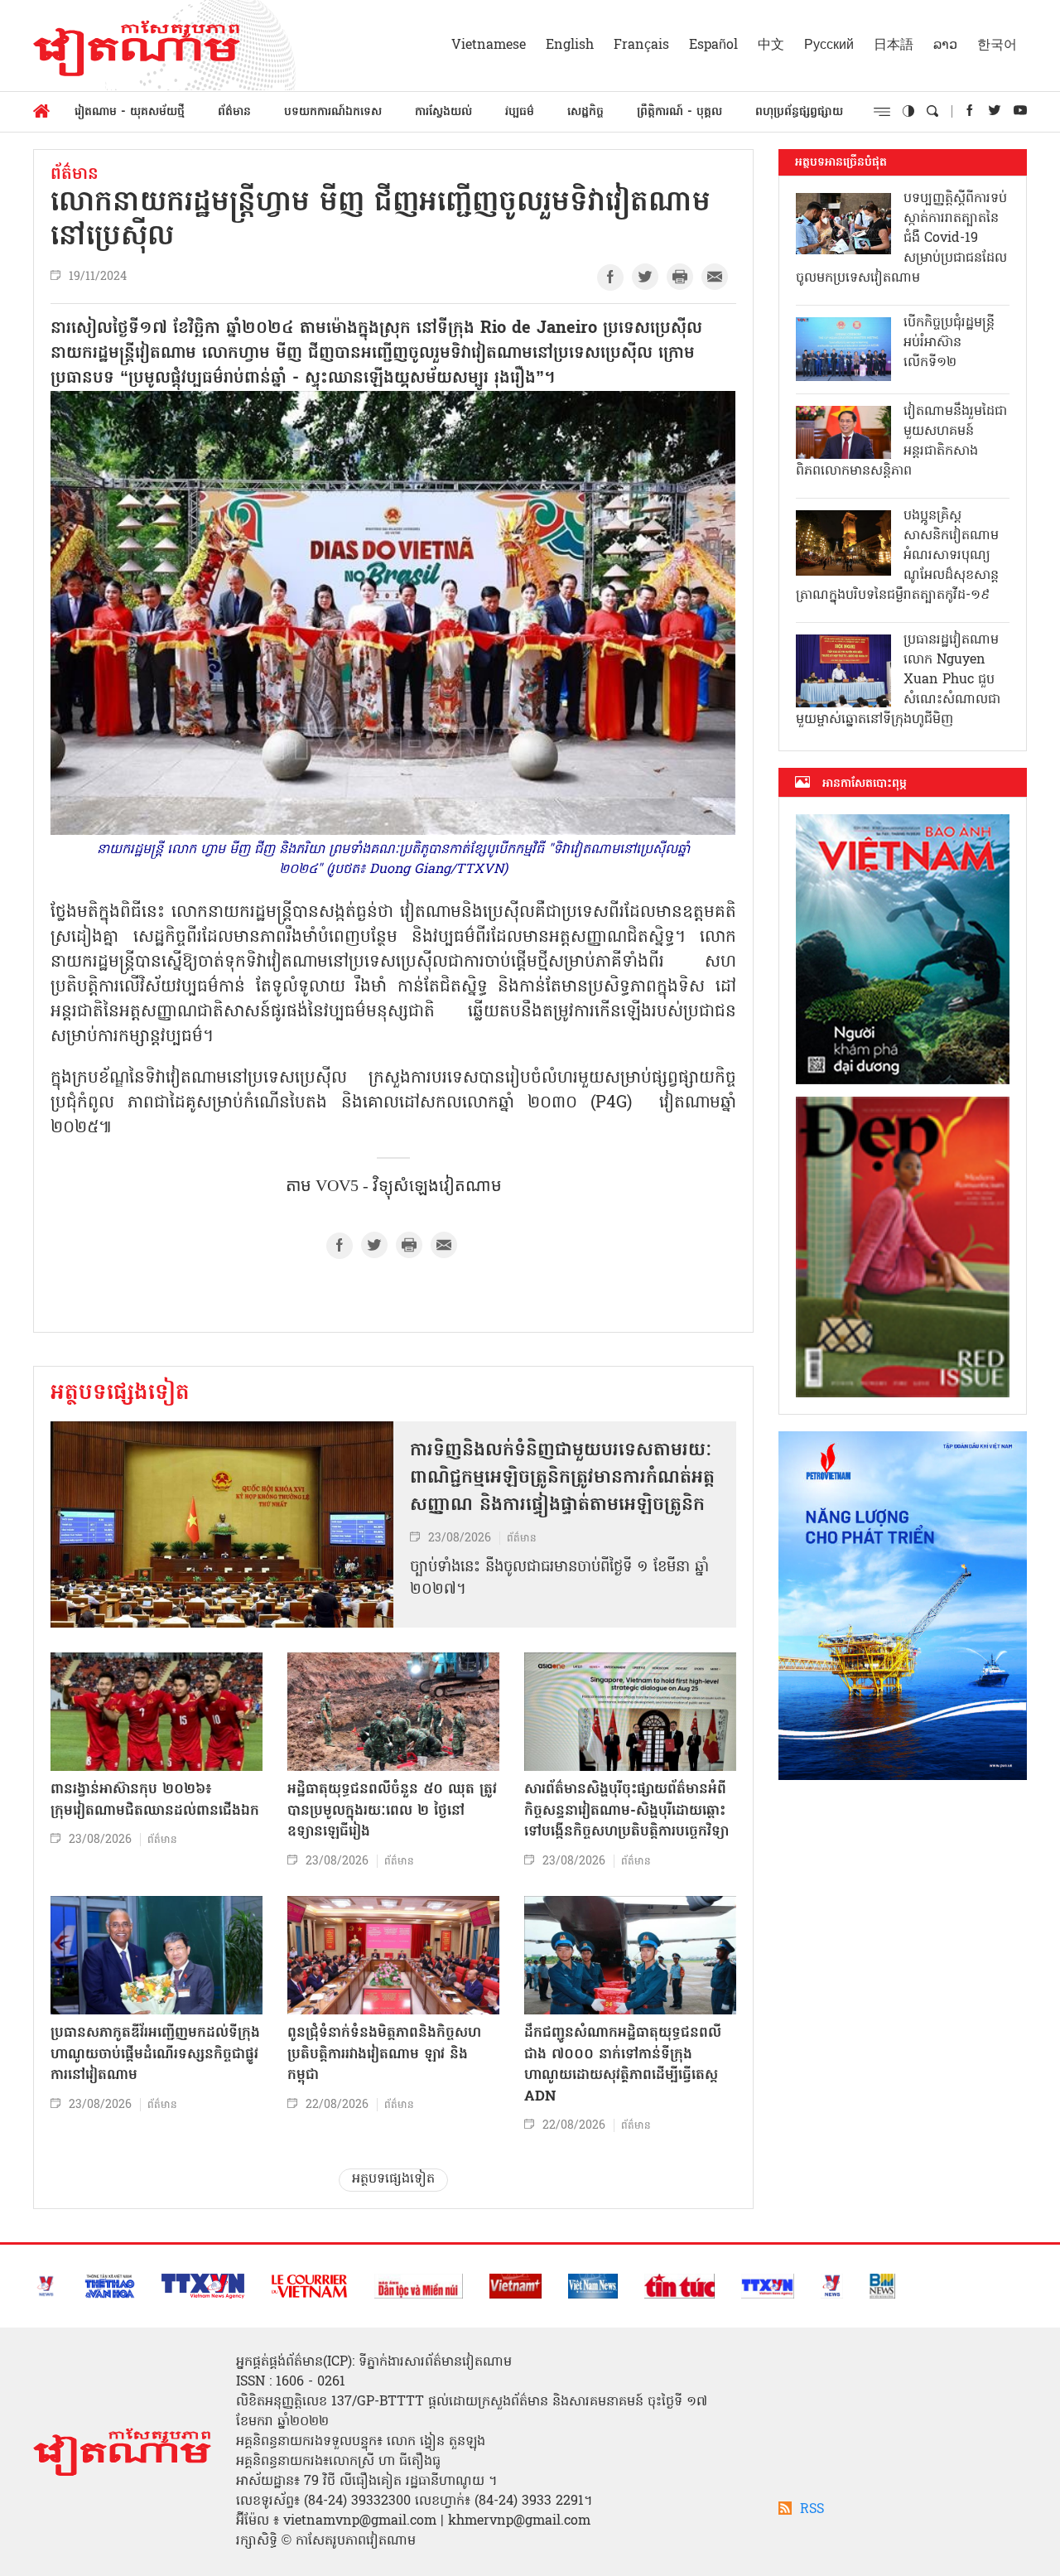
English (570, 46)
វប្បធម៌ (520, 112)
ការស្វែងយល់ (443, 112)
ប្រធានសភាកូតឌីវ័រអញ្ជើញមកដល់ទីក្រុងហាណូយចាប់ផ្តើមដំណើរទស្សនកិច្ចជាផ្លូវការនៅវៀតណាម (155, 2054)
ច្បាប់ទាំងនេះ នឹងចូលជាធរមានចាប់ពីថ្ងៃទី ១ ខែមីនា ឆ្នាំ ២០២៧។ (559, 1579)
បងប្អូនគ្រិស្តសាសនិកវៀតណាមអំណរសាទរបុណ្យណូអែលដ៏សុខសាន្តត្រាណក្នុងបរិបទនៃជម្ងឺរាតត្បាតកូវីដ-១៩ (897, 556)
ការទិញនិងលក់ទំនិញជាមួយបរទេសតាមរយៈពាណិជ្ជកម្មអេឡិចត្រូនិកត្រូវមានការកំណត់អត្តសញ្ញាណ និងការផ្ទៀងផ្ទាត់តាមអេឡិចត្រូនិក (562, 1479)
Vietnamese (489, 46)
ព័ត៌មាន (234, 112)
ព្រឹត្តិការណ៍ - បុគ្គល (679, 112)
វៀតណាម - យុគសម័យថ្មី (130, 112)
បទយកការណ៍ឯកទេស (333, 112)
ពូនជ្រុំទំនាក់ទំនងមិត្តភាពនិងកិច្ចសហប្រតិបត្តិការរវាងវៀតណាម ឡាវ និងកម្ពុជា (384, 2054)
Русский (829, 46)
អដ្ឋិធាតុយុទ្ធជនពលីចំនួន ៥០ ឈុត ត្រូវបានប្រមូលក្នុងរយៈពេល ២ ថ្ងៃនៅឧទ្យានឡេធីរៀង (392, 1811)
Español (713, 46)
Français (641, 46)
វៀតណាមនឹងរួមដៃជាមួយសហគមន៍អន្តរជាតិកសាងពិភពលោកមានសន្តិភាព (901, 441)
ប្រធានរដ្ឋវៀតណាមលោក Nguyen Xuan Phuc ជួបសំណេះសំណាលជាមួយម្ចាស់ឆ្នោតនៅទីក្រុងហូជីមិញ (898, 680)
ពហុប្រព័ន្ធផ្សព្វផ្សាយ (799, 112)
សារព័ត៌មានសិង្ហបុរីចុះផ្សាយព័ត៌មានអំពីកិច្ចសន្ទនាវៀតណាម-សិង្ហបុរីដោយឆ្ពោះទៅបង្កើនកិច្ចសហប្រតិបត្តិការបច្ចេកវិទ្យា (626, 1811)
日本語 (894, 46)
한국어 (997, 46)
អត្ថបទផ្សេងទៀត (120, 1394)
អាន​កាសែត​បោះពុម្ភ (865, 784)
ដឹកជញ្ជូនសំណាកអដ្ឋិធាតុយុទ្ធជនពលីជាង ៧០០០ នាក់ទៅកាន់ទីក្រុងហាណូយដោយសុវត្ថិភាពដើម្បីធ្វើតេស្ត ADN (623, 2065)
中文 (771, 46)
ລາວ (945, 46)
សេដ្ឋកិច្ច (585, 112)
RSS (812, 2510)
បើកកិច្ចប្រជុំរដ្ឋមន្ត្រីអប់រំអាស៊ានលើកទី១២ (949, 343)
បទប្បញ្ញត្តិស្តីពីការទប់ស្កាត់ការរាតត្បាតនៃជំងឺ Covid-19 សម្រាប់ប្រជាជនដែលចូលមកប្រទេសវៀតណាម (901, 239)
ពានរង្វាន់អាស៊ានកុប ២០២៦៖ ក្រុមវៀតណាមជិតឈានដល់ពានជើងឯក (155, 1800)
